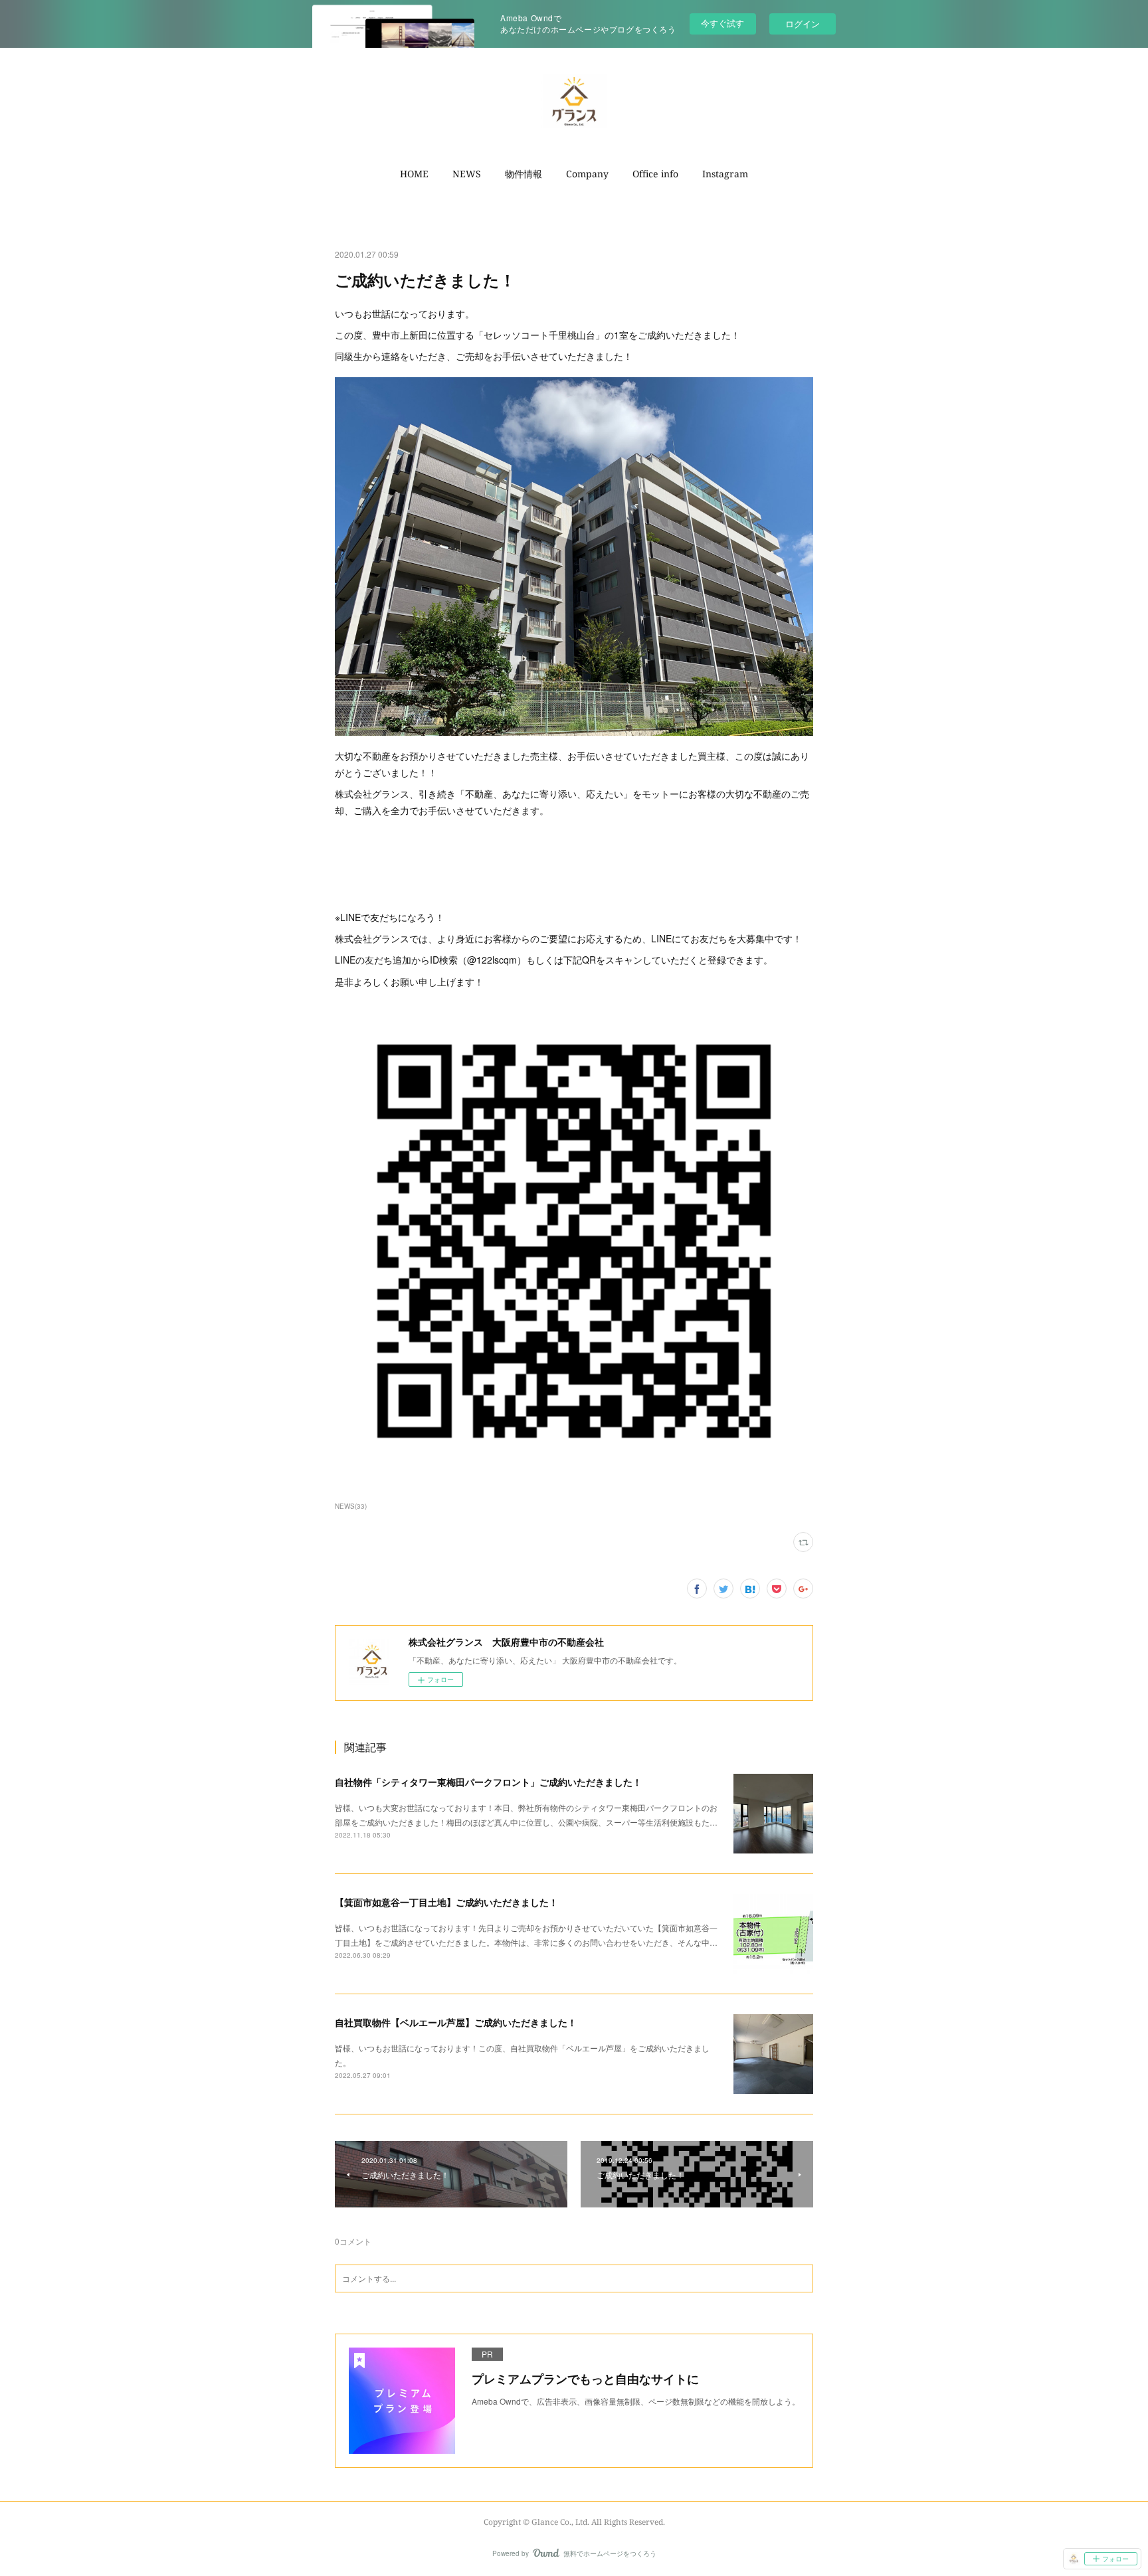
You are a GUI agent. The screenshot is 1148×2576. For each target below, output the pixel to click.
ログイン (803, 24)
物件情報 (524, 174)
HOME (414, 174)
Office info (655, 174)
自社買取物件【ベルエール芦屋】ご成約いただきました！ (456, 2022)
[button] (414, 174)
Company (587, 174)
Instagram (725, 174)
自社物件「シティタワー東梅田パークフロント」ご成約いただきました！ (488, 1782)
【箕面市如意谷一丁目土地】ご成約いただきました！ (446, 1902)
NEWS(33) (351, 1506)
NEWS (467, 174)
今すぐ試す (722, 23)
